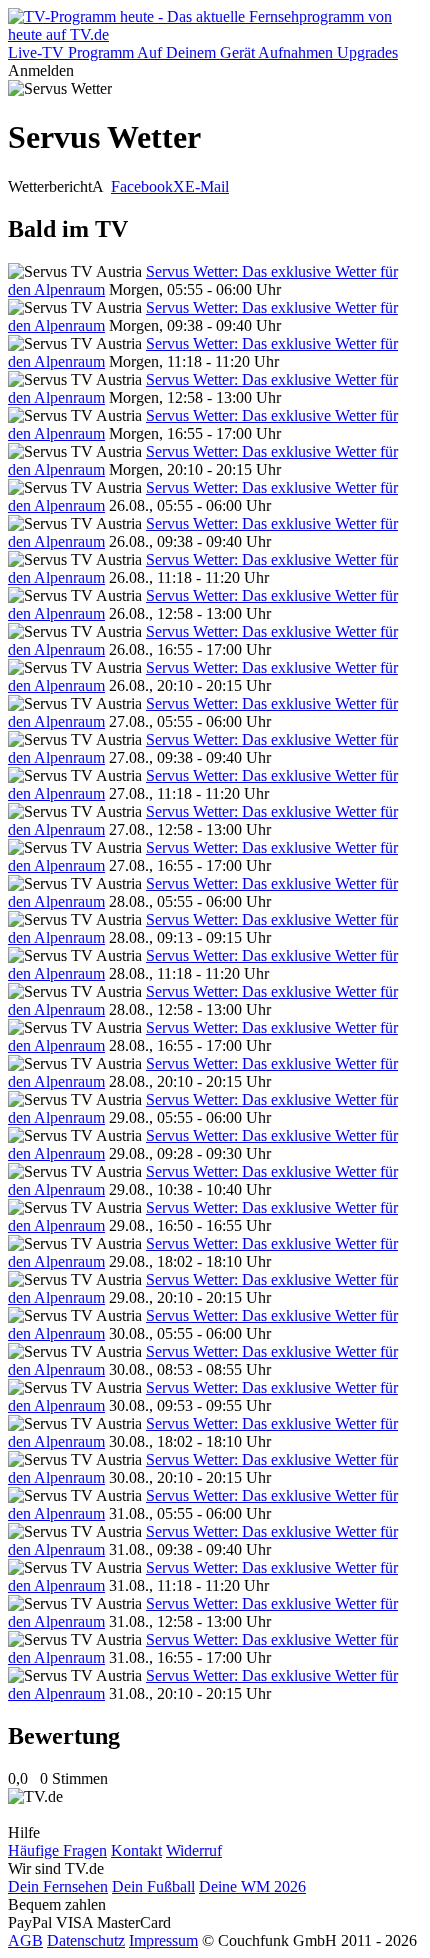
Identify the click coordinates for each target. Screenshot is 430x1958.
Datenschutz (86, 1940)
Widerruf (194, 1850)
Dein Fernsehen (58, 1886)
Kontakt (136, 1850)
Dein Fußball (153, 1886)
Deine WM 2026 (252, 1886)
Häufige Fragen (57, 1850)
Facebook (142, 186)
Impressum (163, 1940)
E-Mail (207, 186)
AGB (25, 1940)
